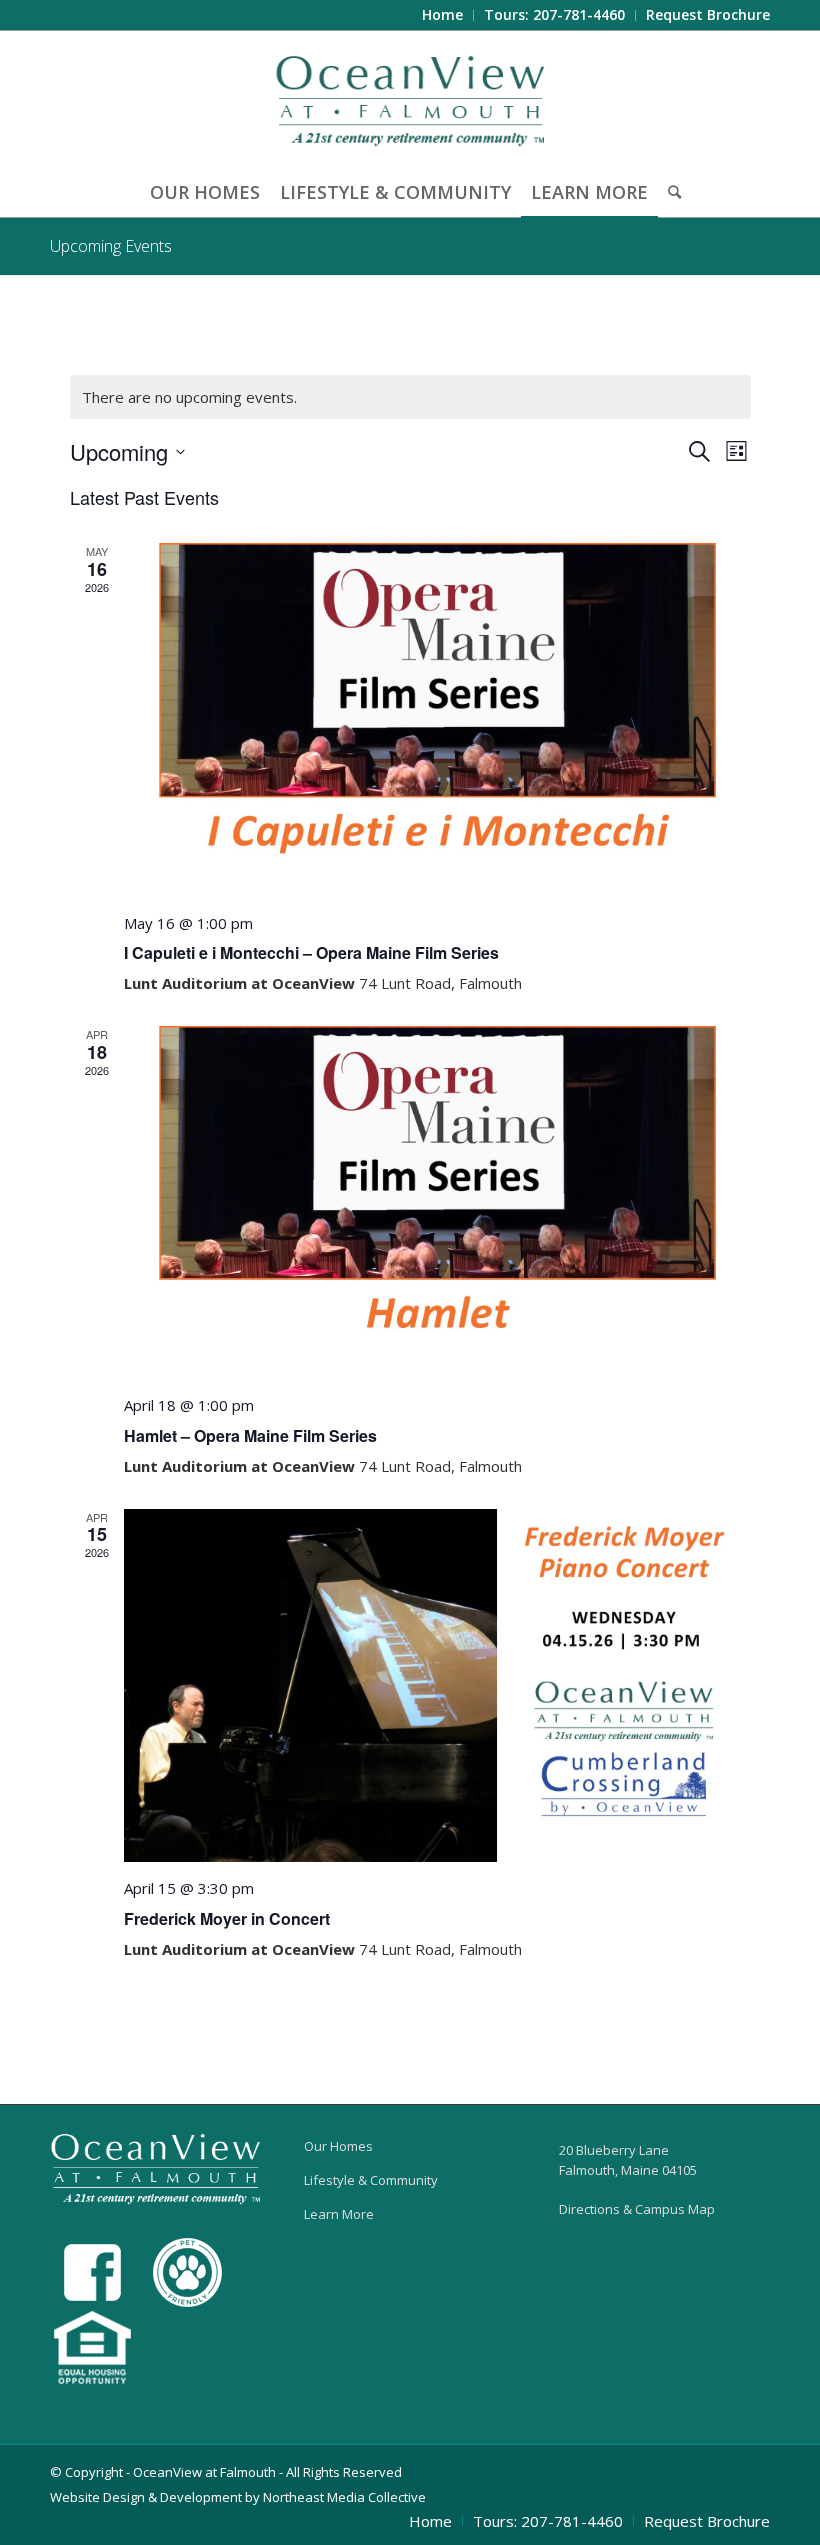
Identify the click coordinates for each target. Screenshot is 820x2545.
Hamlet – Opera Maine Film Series (250, 1435)
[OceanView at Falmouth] (410, 99)
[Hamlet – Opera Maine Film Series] (437, 1202)
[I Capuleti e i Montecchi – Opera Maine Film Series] (437, 719)
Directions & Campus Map (637, 2209)
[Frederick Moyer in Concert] (437, 1685)
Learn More (339, 2214)
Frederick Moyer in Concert (227, 1918)
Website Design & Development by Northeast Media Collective (238, 2497)
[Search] (669, 192)
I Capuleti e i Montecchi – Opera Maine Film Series (311, 952)
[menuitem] (443, 15)
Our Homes (338, 2146)
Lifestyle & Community (371, 2180)
